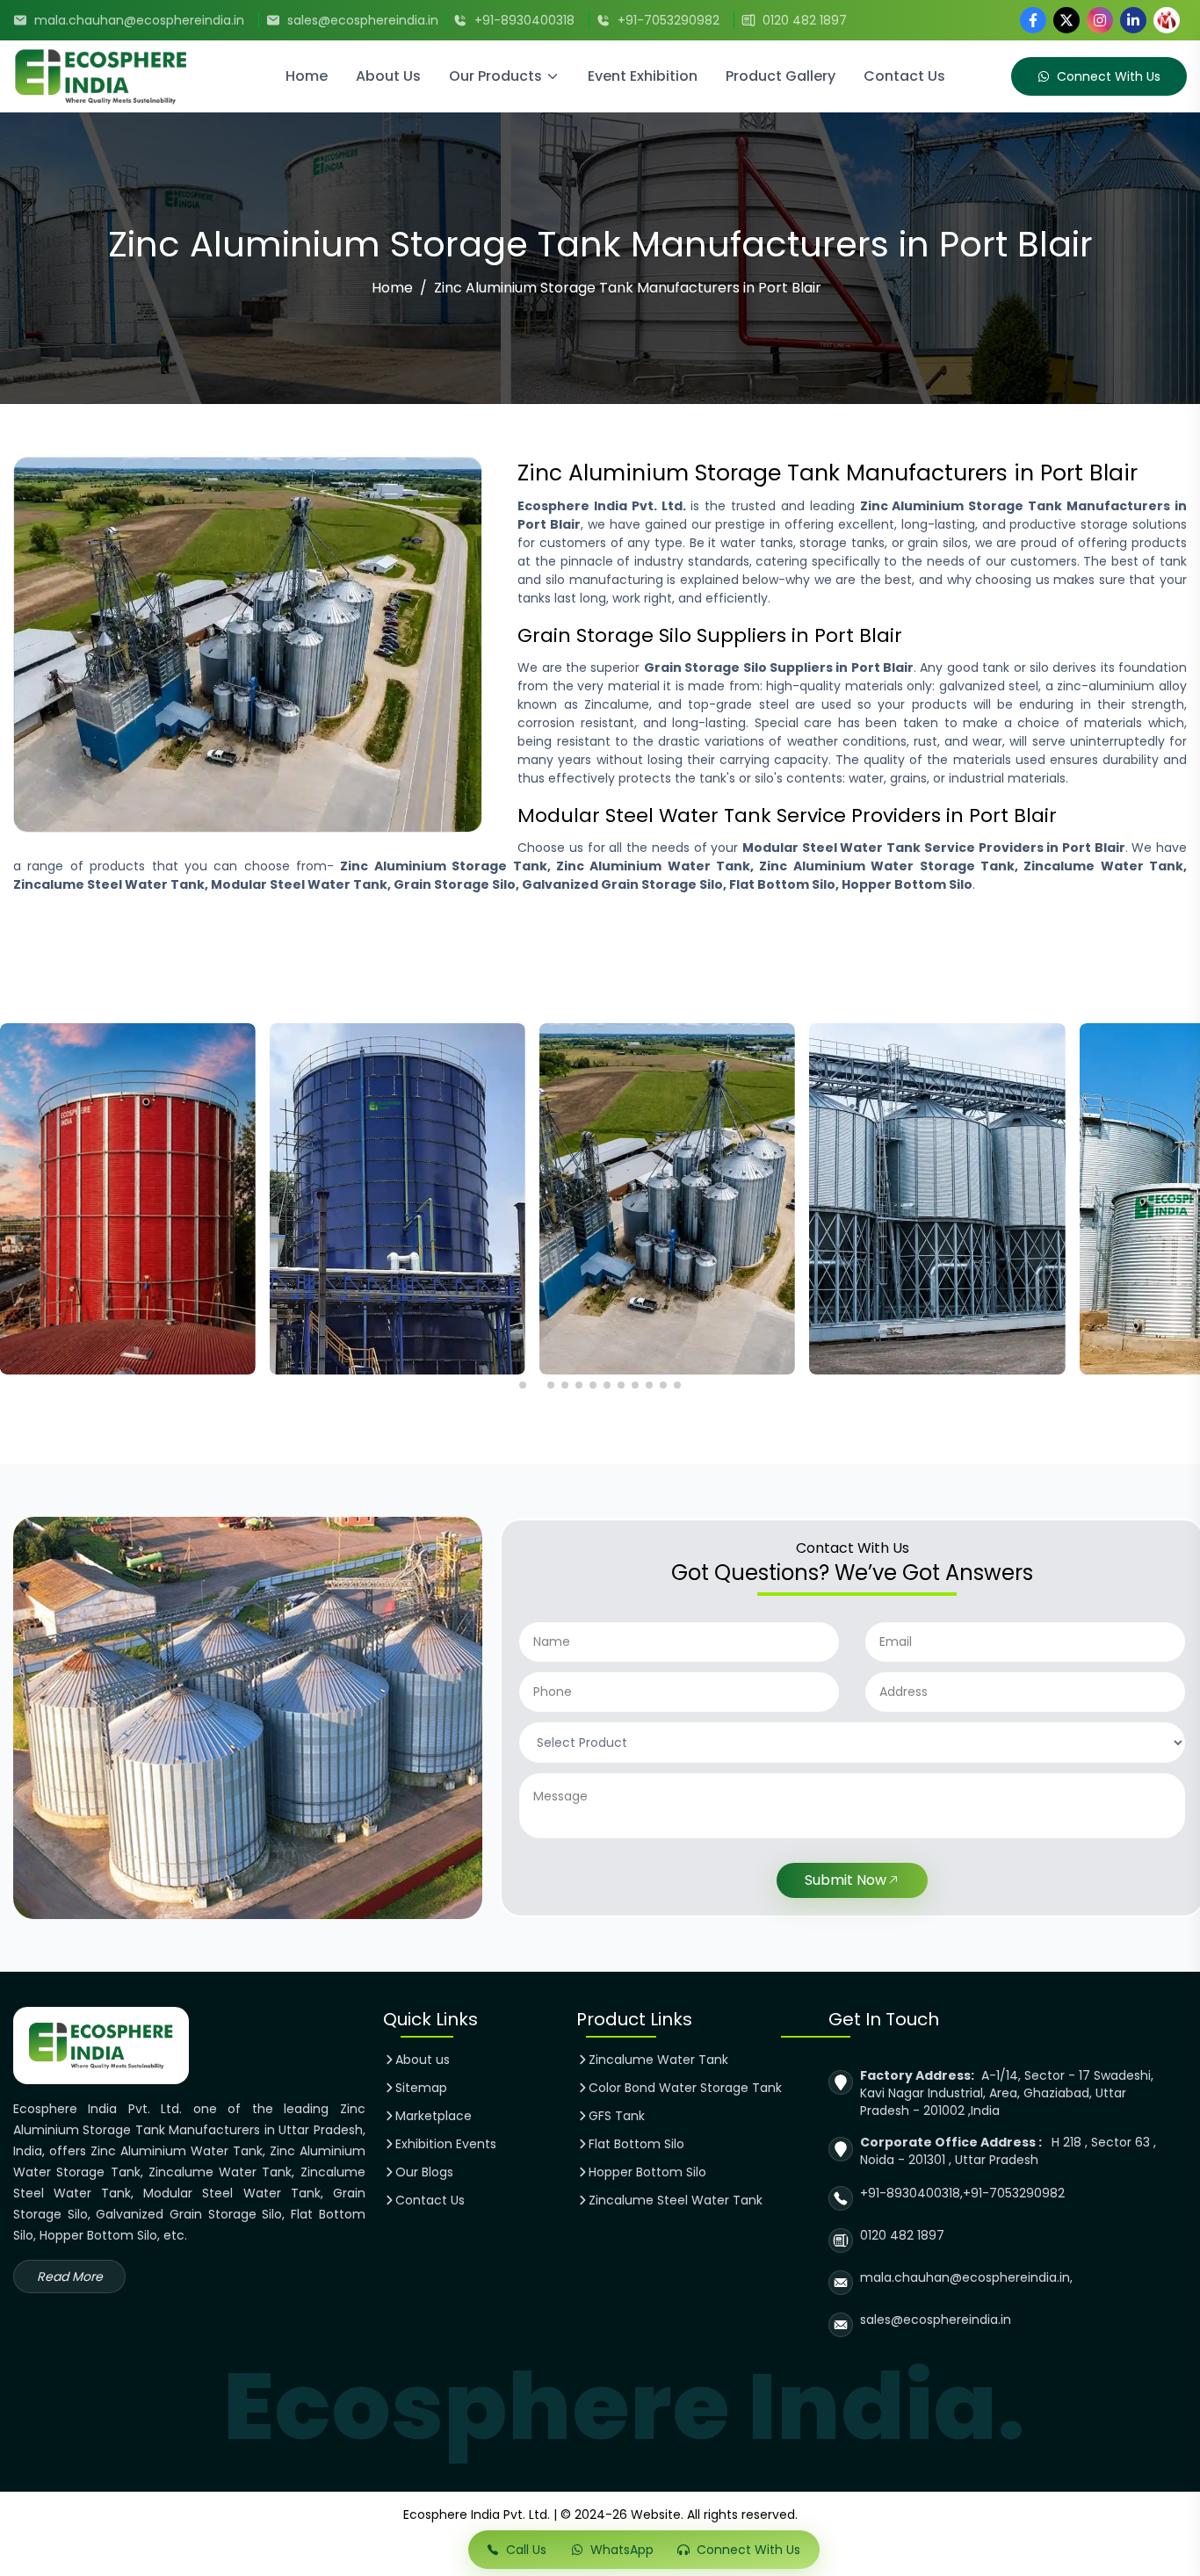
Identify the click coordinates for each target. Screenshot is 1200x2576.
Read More (70, 2277)
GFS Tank (617, 2116)
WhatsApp (622, 2550)
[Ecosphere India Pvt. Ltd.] (130, 76)
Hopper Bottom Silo (647, 2172)
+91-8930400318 (524, 20)
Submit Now (846, 1880)
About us (423, 2060)
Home (307, 76)
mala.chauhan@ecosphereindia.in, (966, 2277)
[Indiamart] (1167, 20)
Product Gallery (781, 76)
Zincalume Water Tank (658, 2060)
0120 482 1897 (805, 20)
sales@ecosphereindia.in (363, 20)
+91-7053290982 (669, 20)
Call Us (526, 2550)
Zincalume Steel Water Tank (676, 2200)
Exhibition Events (446, 2144)
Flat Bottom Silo (636, 2144)
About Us (388, 76)
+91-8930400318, (911, 2193)
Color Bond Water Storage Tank (685, 2088)
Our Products (495, 76)
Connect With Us (1109, 76)
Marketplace (434, 2116)
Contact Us (904, 76)
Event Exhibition (643, 76)
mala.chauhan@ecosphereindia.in (139, 20)
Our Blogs (424, 2172)
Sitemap (421, 2088)
